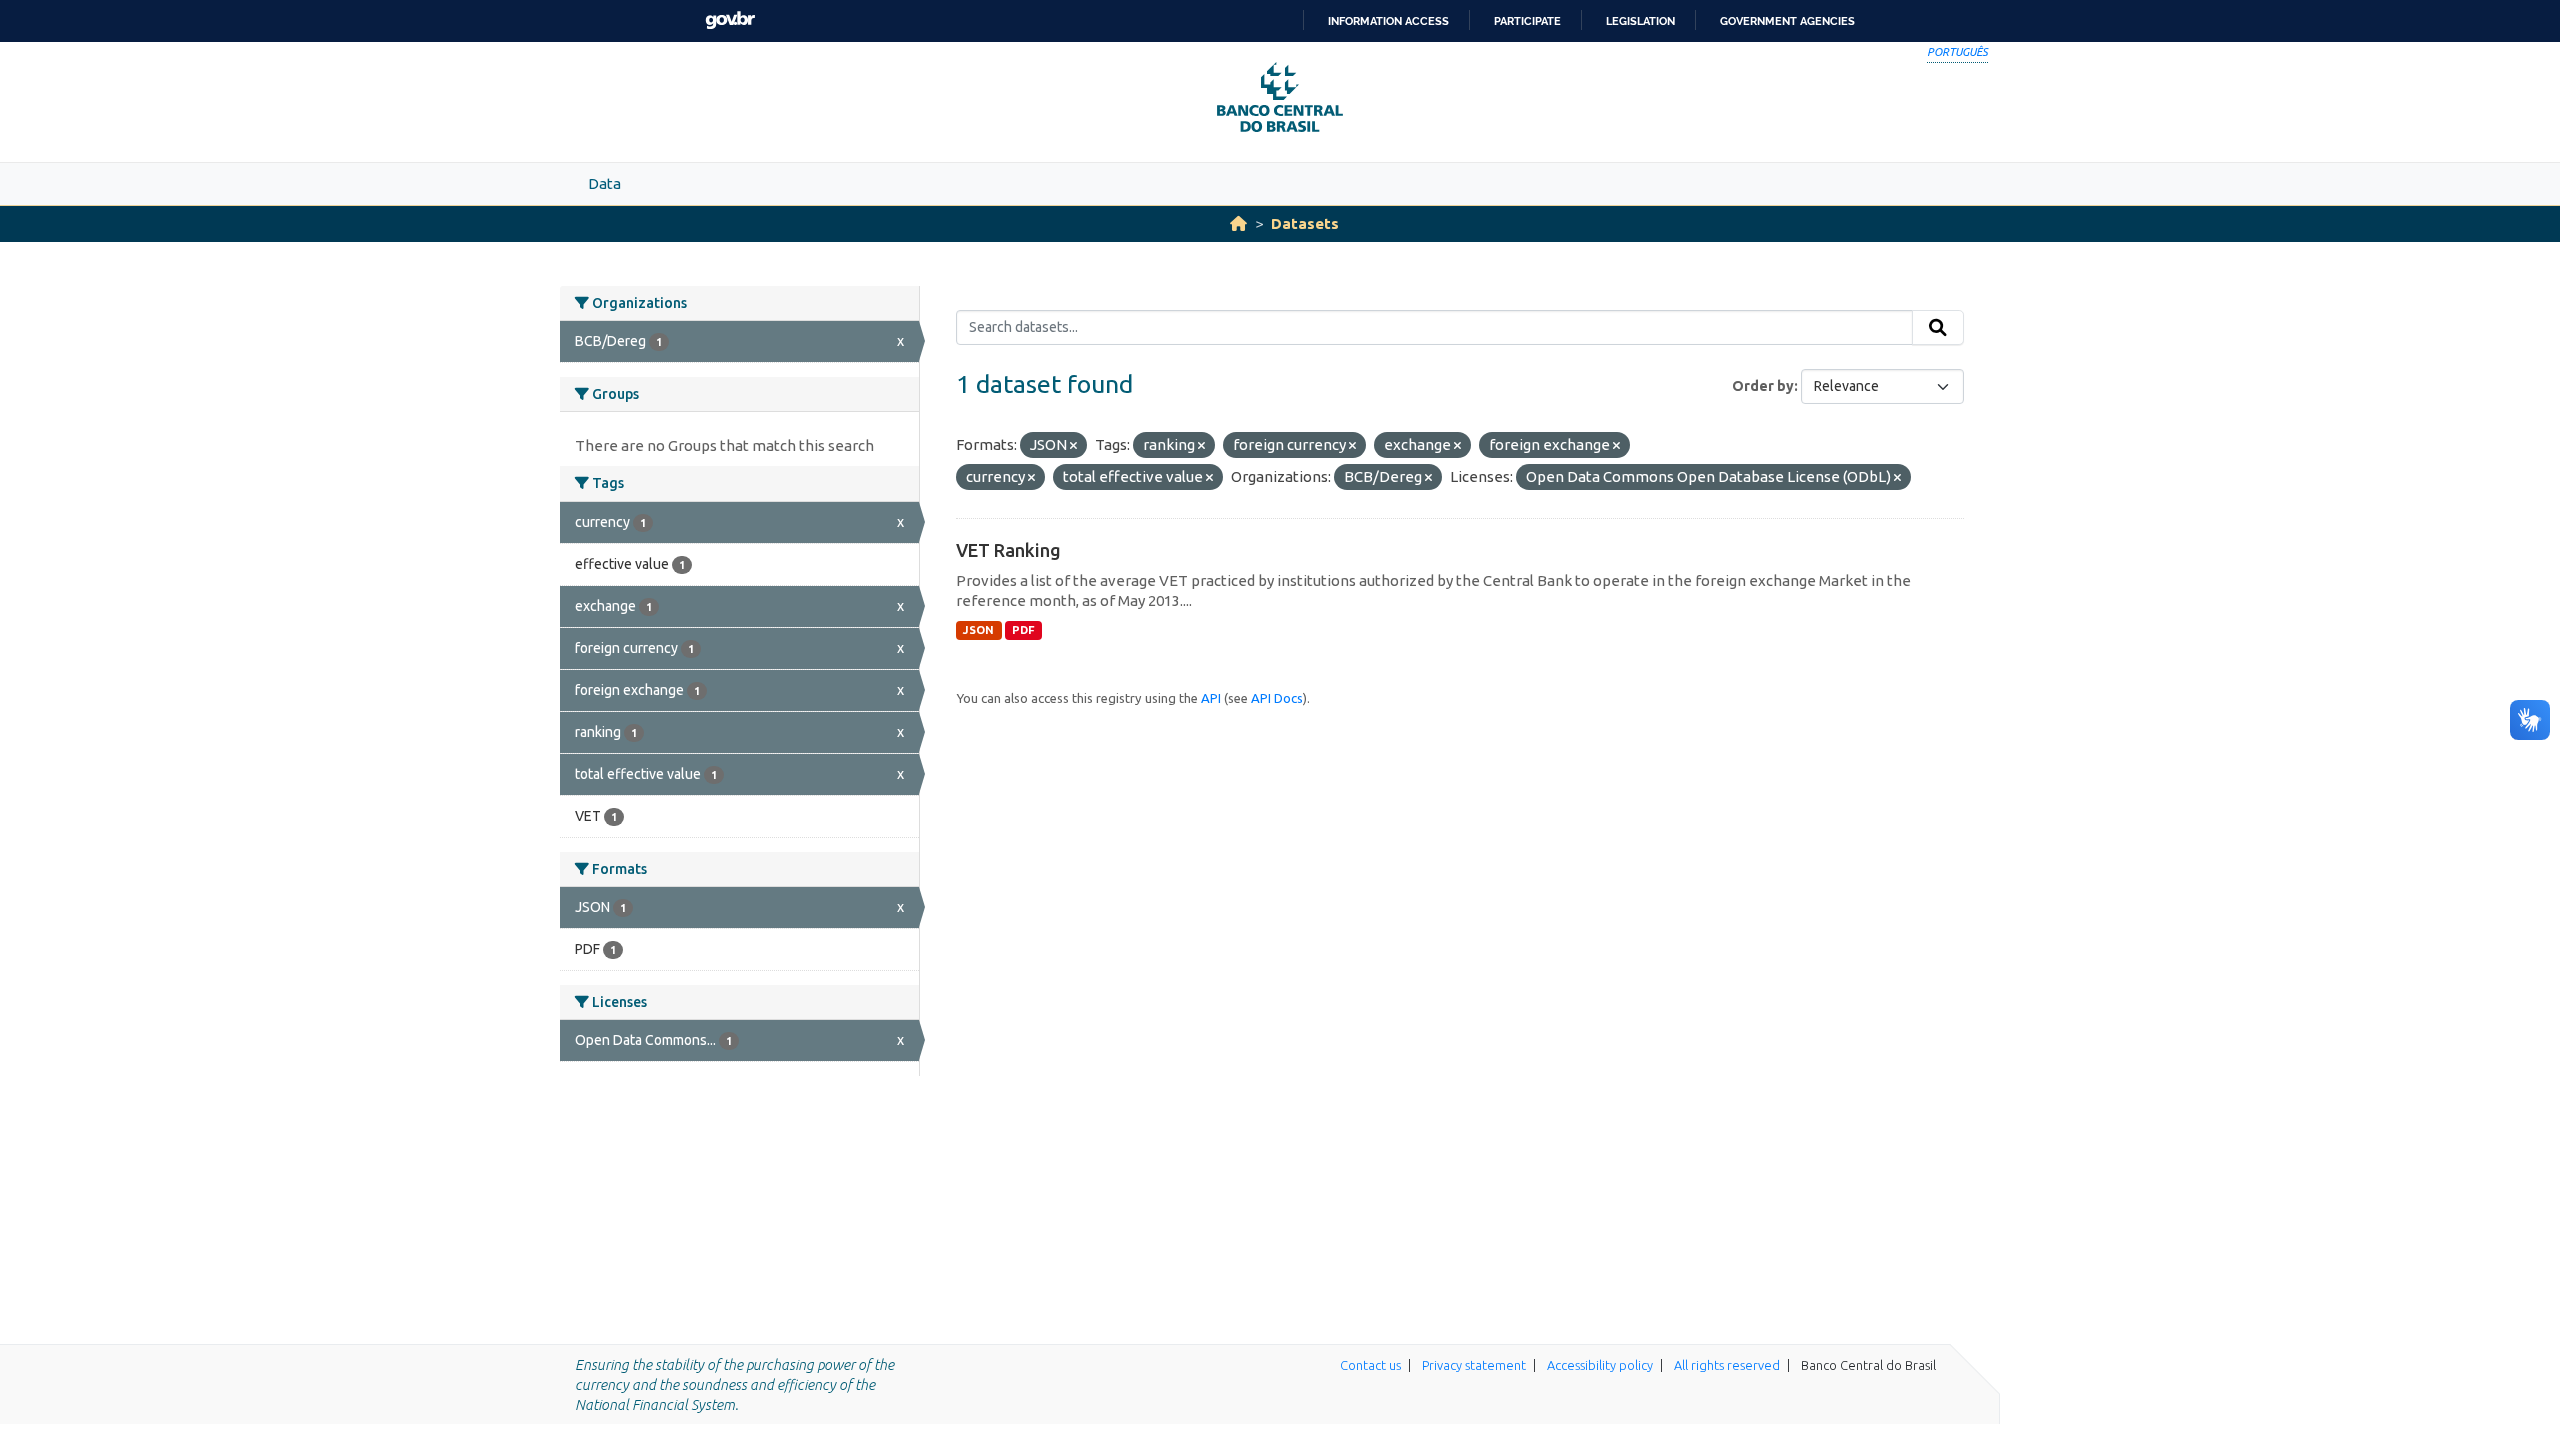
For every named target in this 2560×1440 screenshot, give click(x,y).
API (1211, 698)
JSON (978, 630)
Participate (1527, 21)
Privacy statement (1474, 1365)
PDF (1023, 630)
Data (604, 183)
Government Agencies (1787, 21)
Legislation (1640, 21)
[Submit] (1938, 328)
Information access (1388, 21)
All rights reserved (1727, 1365)
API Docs (1277, 698)
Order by (1763, 386)
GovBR (730, 20)
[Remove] (1073, 446)
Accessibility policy (1600, 1365)
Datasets (1305, 223)
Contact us (1370, 1365)
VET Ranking (1008, 550)
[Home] (1238, 223)
